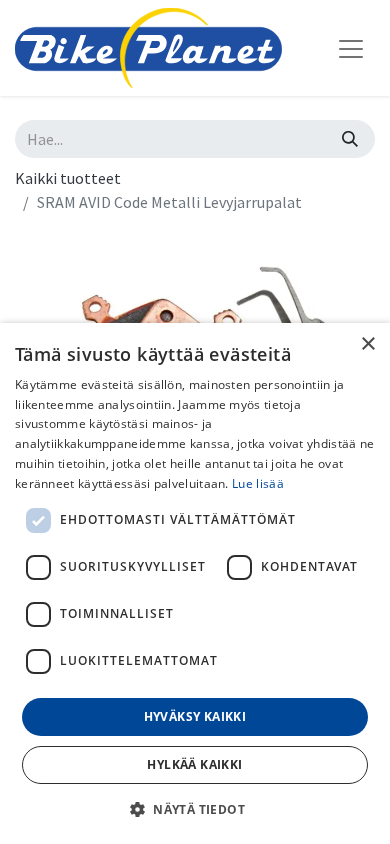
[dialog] (195, 583)
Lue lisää (258, 483)
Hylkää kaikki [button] (194, 764)
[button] (195, 809)
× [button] (367, 344)
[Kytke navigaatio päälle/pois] (351, 48)
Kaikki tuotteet (68, 178)
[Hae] (350, 139)
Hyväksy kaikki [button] (195, 716)
